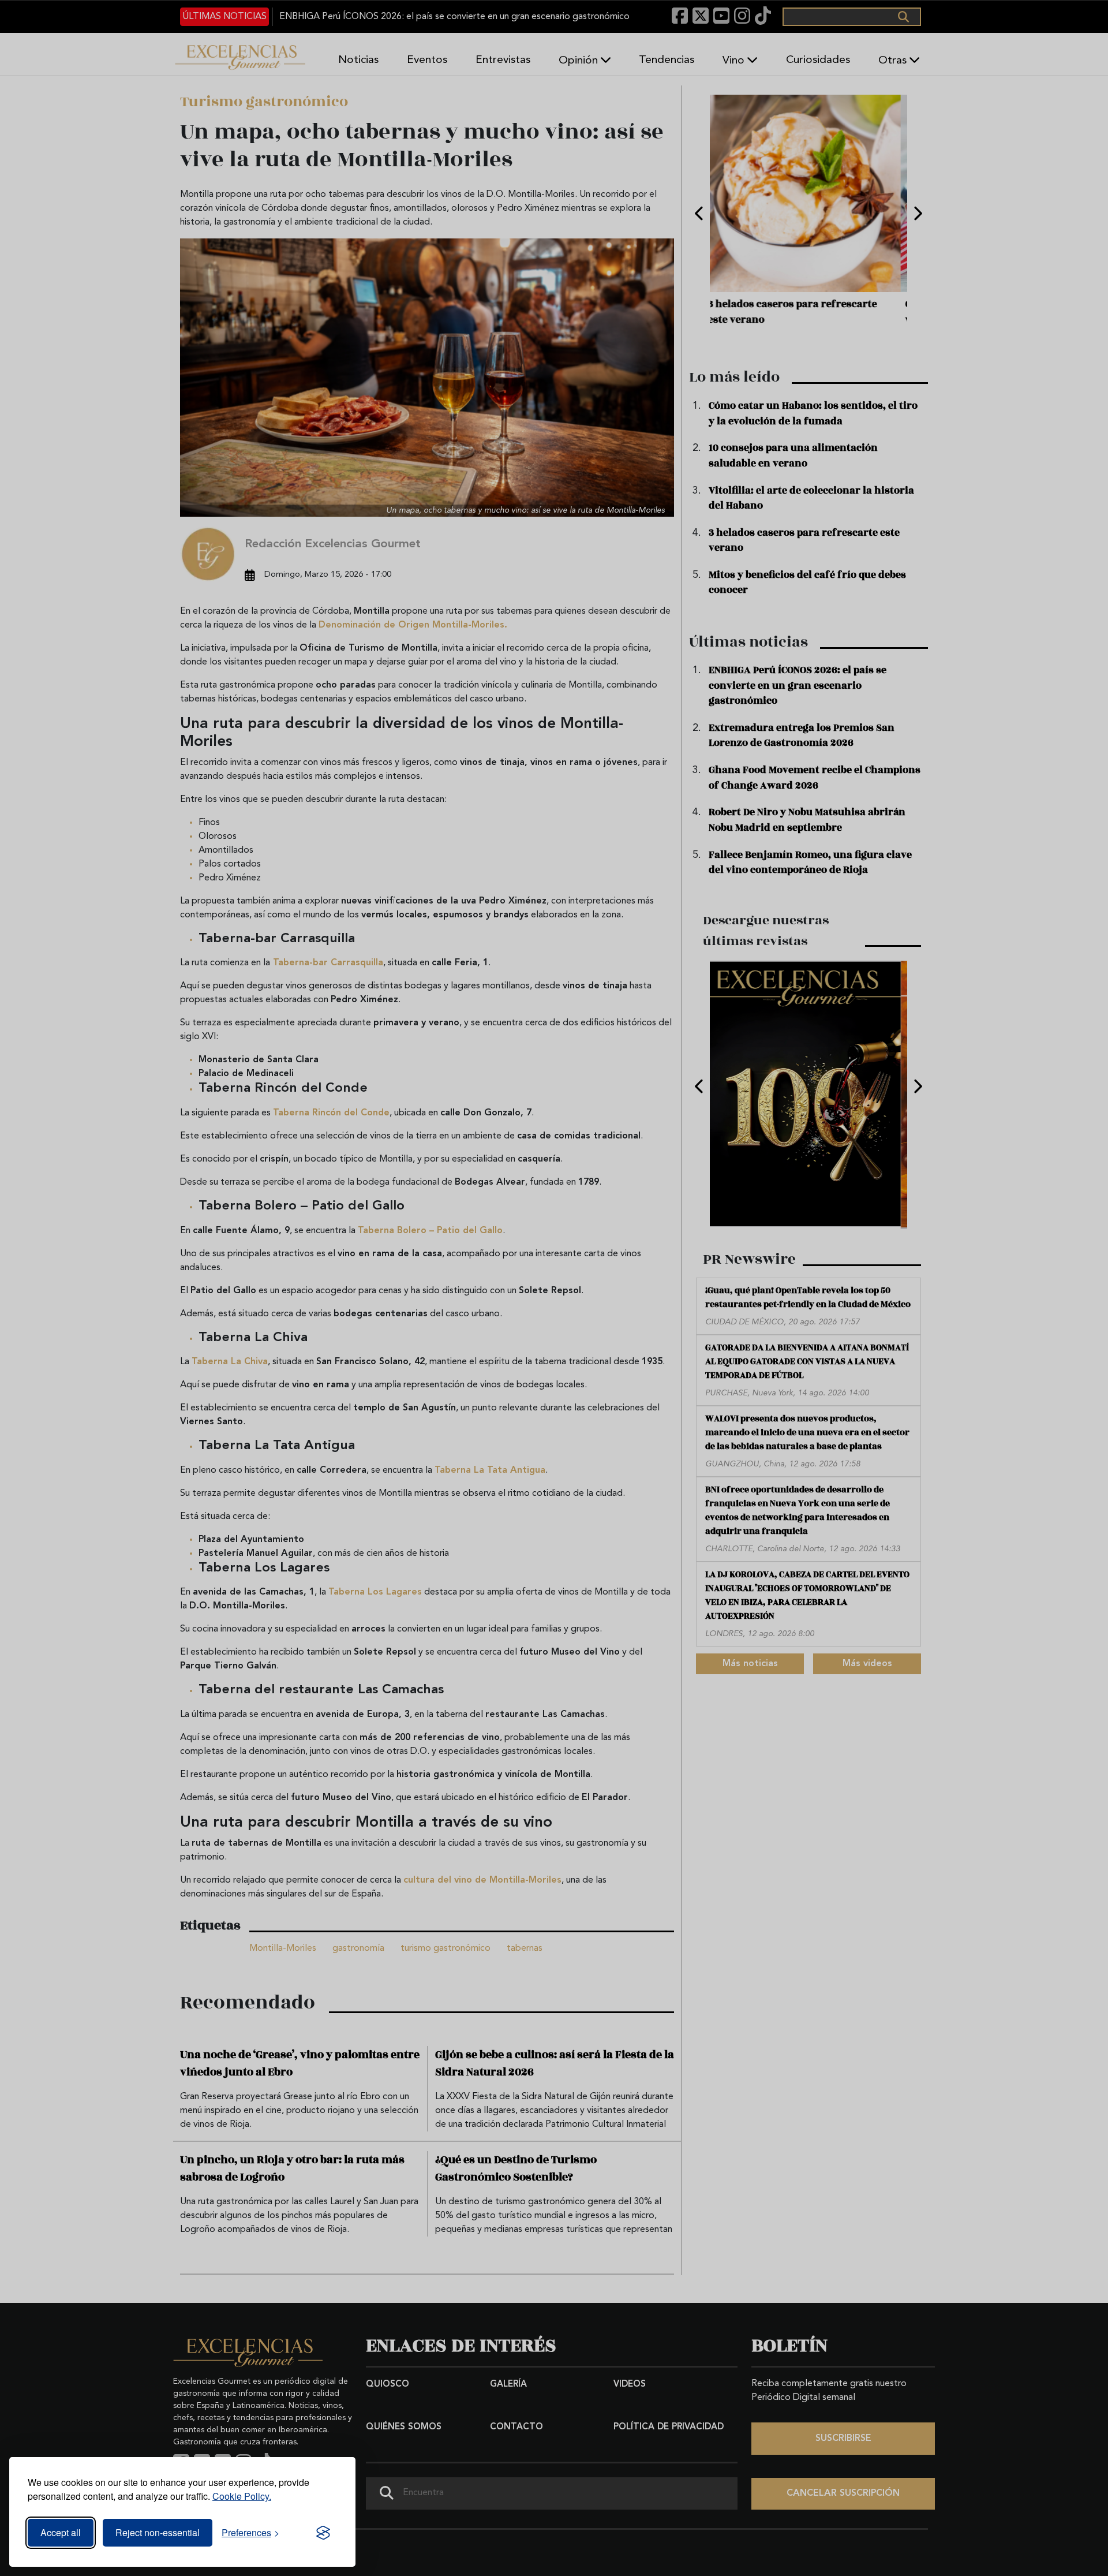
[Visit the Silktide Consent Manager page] (323, 2533)
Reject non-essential (158, 2532)
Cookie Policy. (242, 2496)
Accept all (61, 2532)
